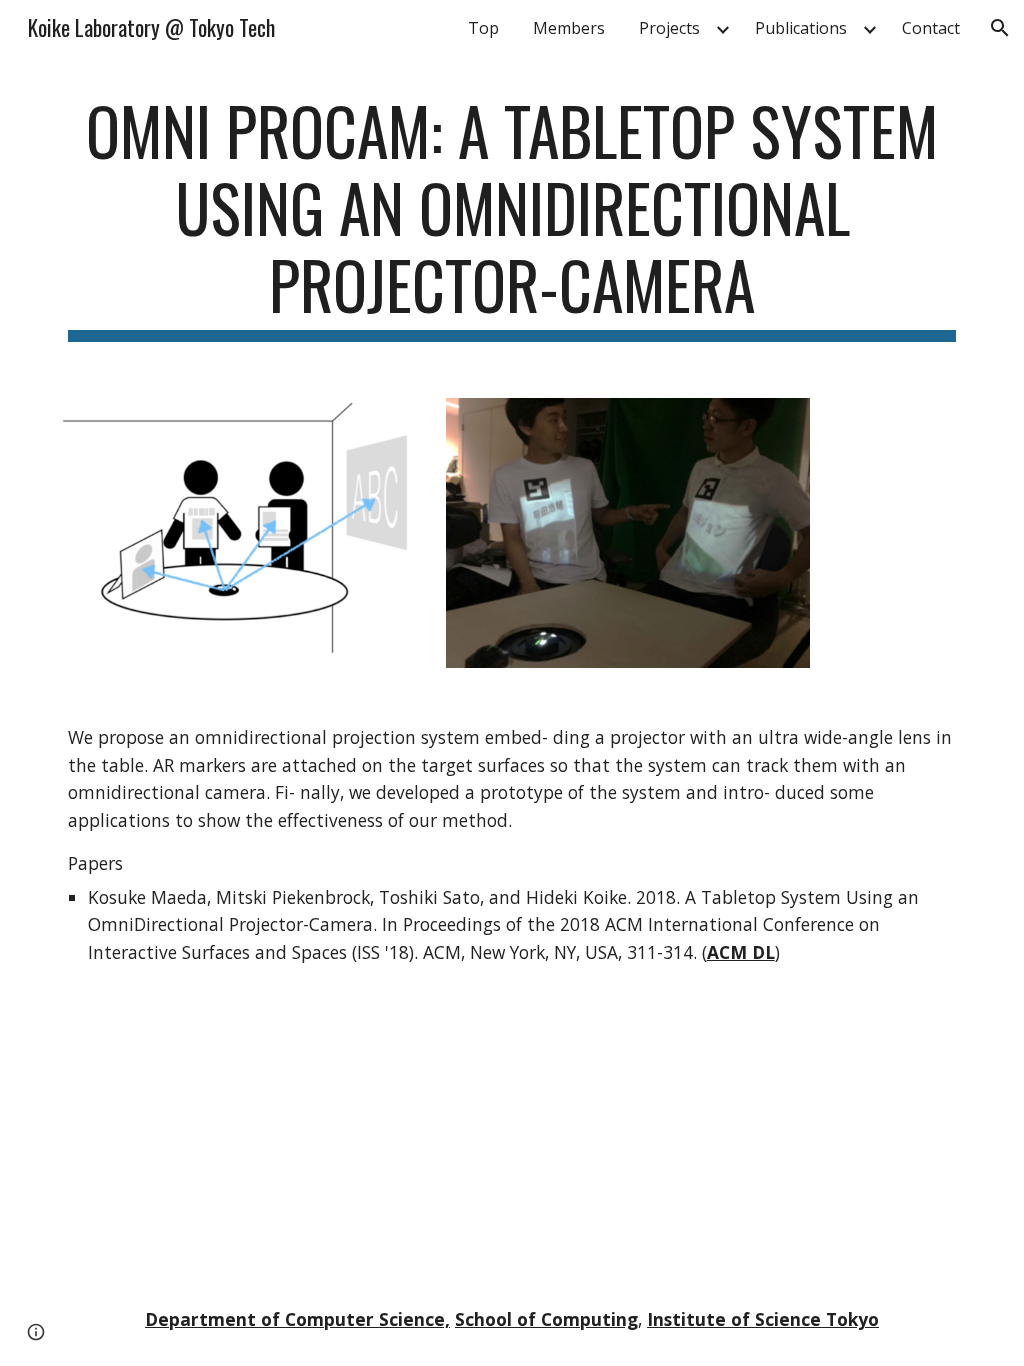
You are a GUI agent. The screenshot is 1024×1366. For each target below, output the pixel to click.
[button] (1000, 28)
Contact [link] (931, 28)
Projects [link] (669, 28)
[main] (512, 217)
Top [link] (483, 28)
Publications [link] (801, 28)
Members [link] (569, 28)
